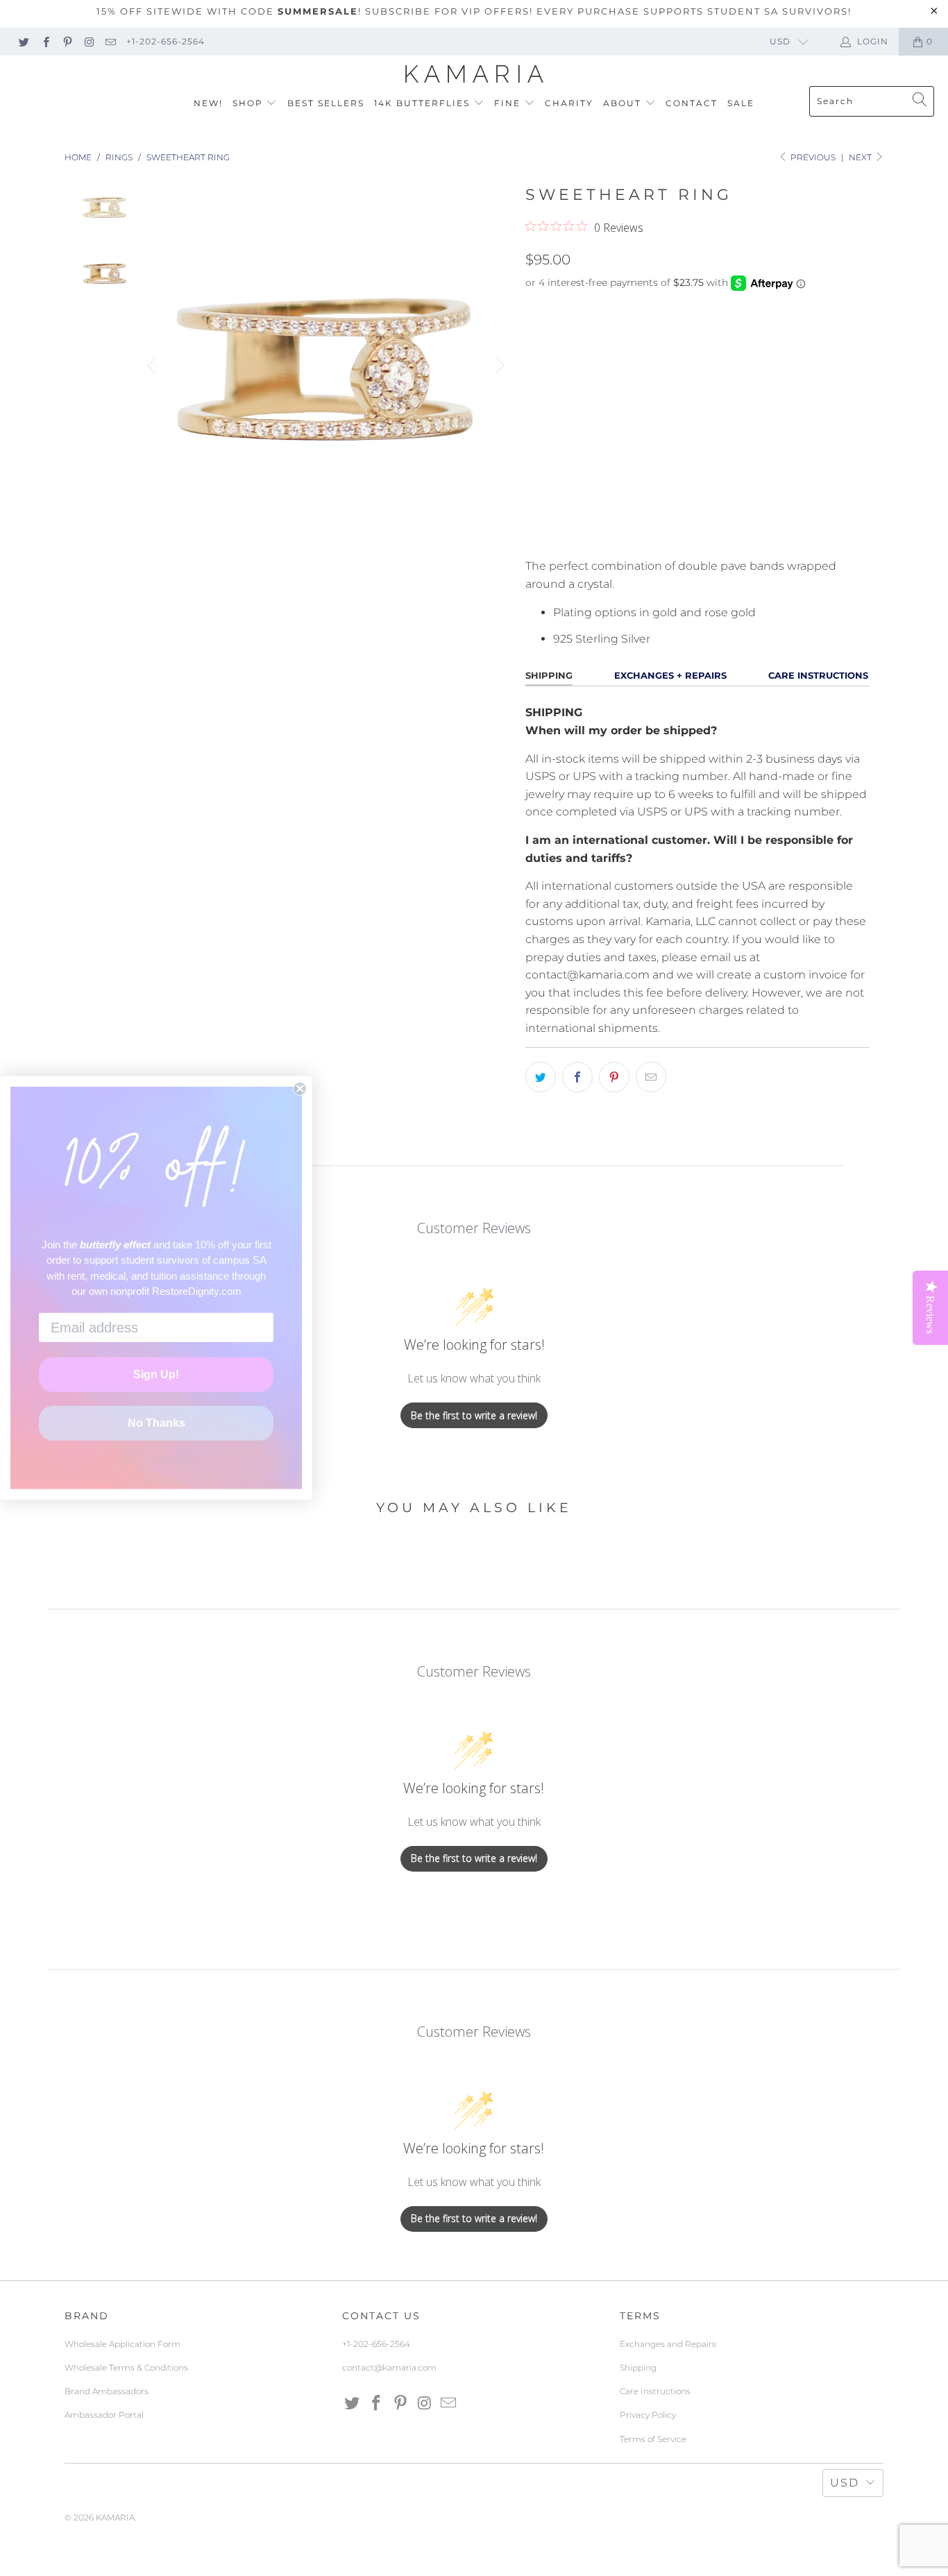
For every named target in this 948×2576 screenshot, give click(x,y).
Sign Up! (156, 1374)
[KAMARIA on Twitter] (23, 41)
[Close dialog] (300, 1089)
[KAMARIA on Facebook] (45, 41)
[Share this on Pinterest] (614, 1077)
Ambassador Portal (104, 2415)
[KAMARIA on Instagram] (88, 41)
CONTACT (692, 103)
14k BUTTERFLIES (424, 103)
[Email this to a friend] (651, 1077)
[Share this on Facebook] (577, 1077)
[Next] (498, 366)
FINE (509, 103)
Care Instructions (655, 2391)
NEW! (208, 103)
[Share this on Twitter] (541, 1077)
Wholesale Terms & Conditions (126, 2367)
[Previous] (153, 366)
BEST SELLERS (326, 103)
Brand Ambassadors (107, 2391)
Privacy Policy (648, 2415)
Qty (535, 465)
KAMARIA (115, 2517)
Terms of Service (653, 2439)
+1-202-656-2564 (166, 41)
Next (861, 157)
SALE (741, 103)
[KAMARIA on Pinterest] (67, 41)
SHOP (249, 103)
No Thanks (156, 1423)
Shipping (638, 2367)
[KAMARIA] (474, 74)
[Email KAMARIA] (110, 41)
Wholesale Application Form (122, 2344)
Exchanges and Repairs (668, 2344)
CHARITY (569, 103)
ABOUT (624, 103)
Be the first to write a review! (474, 1415)
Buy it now (781, 532)
